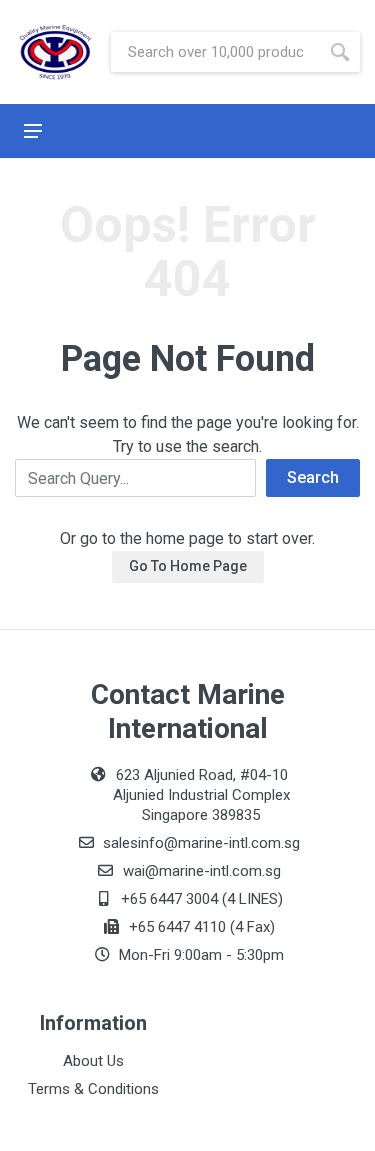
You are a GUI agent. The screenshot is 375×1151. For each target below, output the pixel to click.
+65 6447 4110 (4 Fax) (200, 927)
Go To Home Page (188, 566)
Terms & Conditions (93, 1089)
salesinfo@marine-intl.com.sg (199, 843)
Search (313, 477)
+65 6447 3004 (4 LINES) (200, 899)
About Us (93, 1061)
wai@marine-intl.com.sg (200, 871)
